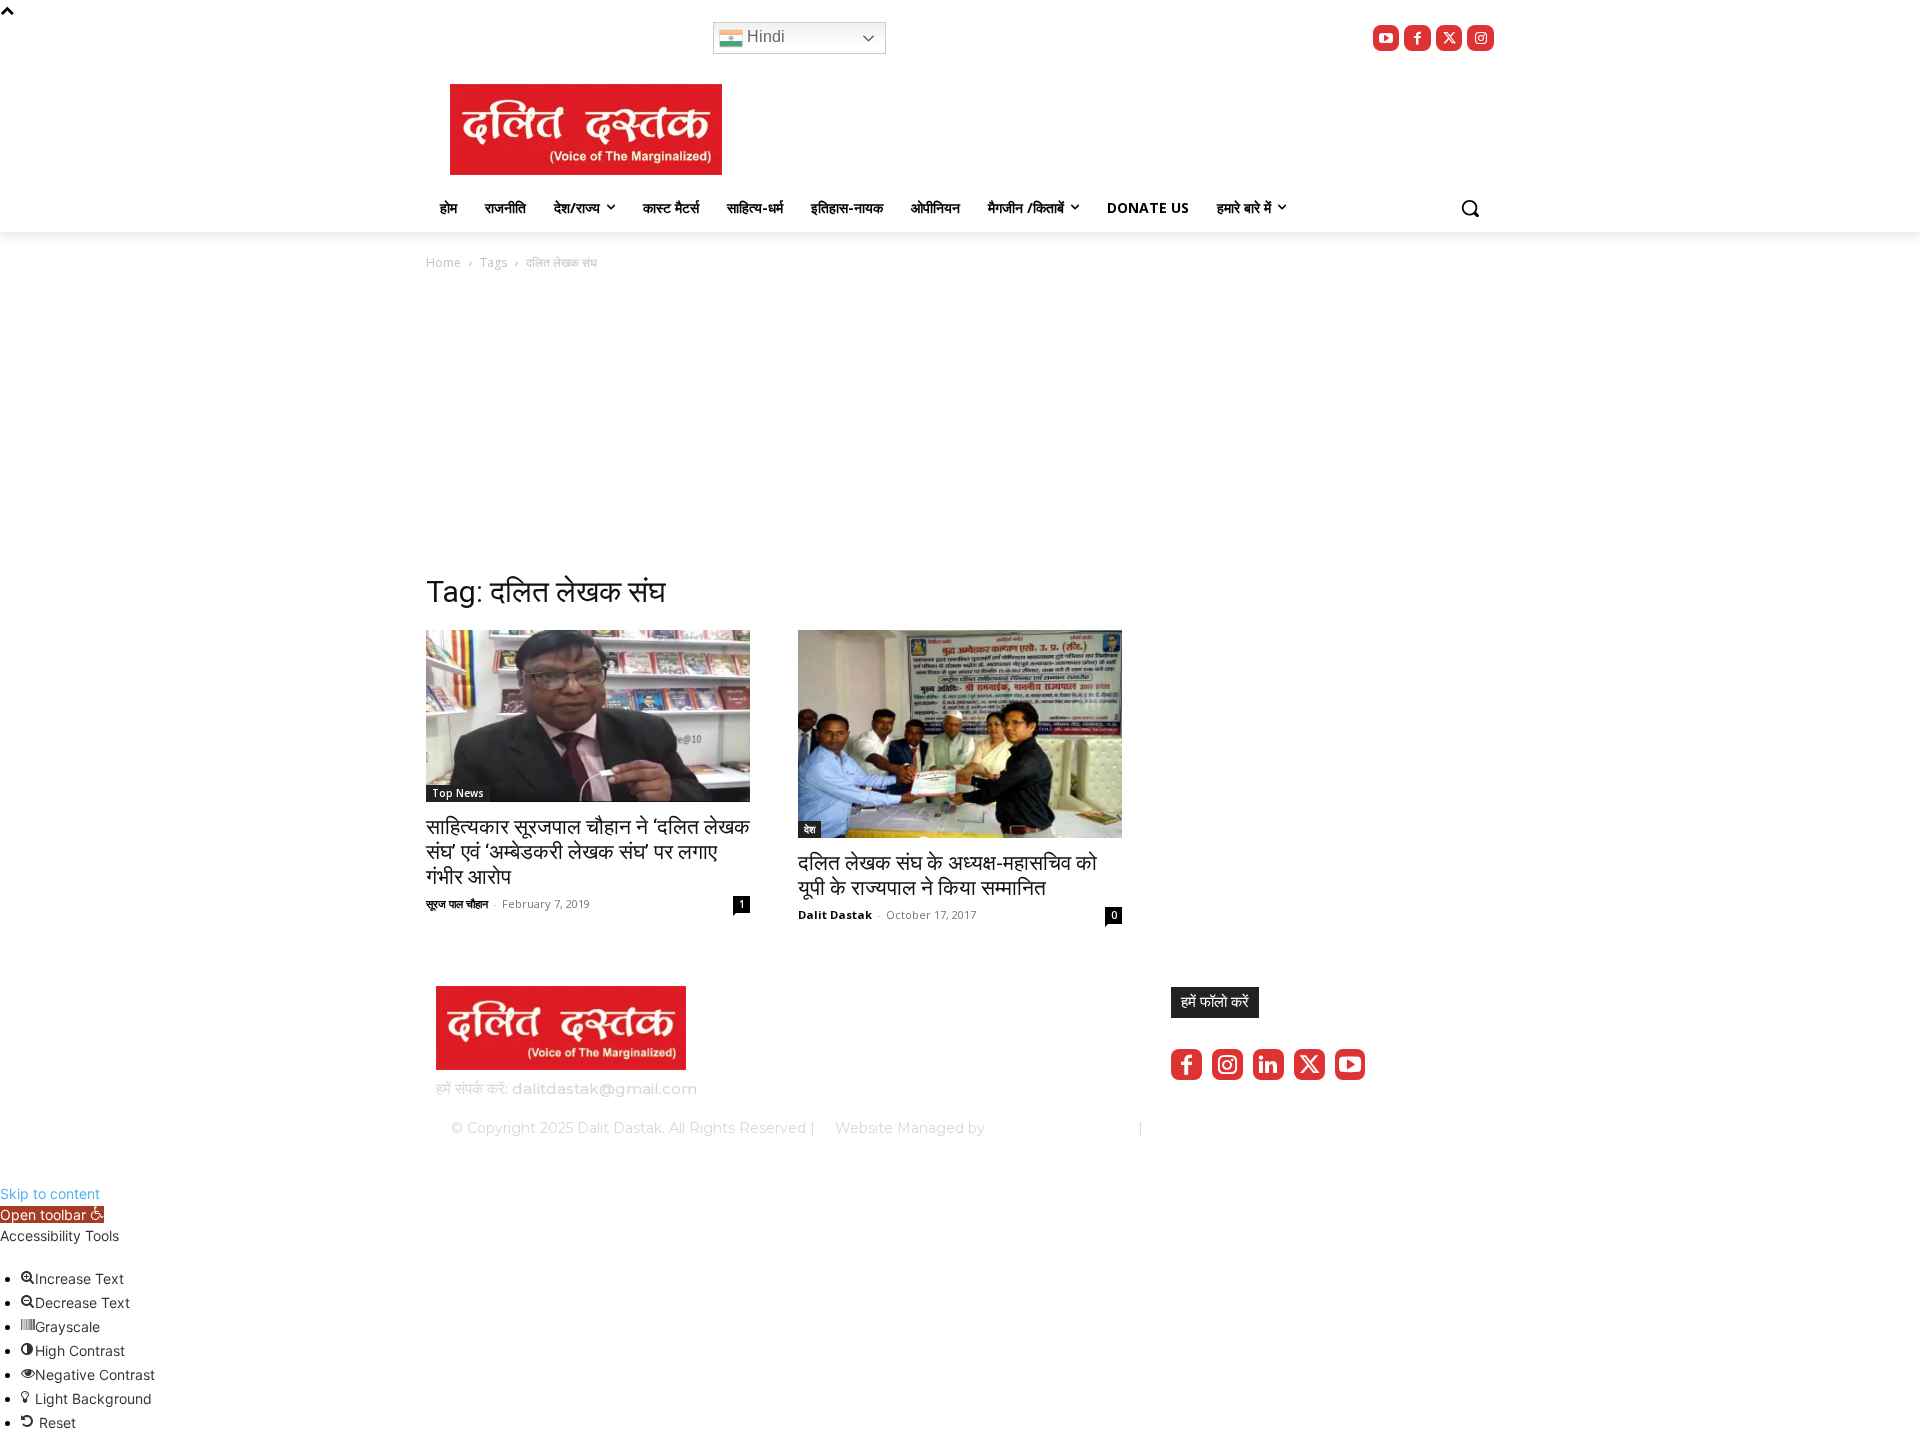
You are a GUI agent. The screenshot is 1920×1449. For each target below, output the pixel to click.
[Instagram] (1480, 38)
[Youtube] (1386, 38)
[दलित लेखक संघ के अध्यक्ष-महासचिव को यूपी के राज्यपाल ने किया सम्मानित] (960, 734)
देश (809, 829)
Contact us (1432, 1128)
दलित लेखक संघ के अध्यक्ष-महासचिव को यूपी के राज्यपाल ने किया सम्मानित (947, 875)
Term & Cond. (1335, 1128)
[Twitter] (1449, 38)
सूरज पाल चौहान (457, 903)
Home (443, 262)
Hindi (764, 36)
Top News (458, 793)
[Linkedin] (1268, 1064)
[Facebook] (1417, 38)
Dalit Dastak (835, 914)
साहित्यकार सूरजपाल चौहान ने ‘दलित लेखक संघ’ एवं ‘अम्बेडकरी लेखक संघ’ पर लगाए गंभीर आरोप (588, 852)
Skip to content (50, 1193)
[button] (1470, 208)
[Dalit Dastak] (586, 129)
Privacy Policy (1227, 1128)
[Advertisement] (774, 433)
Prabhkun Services (1055, 1128)
